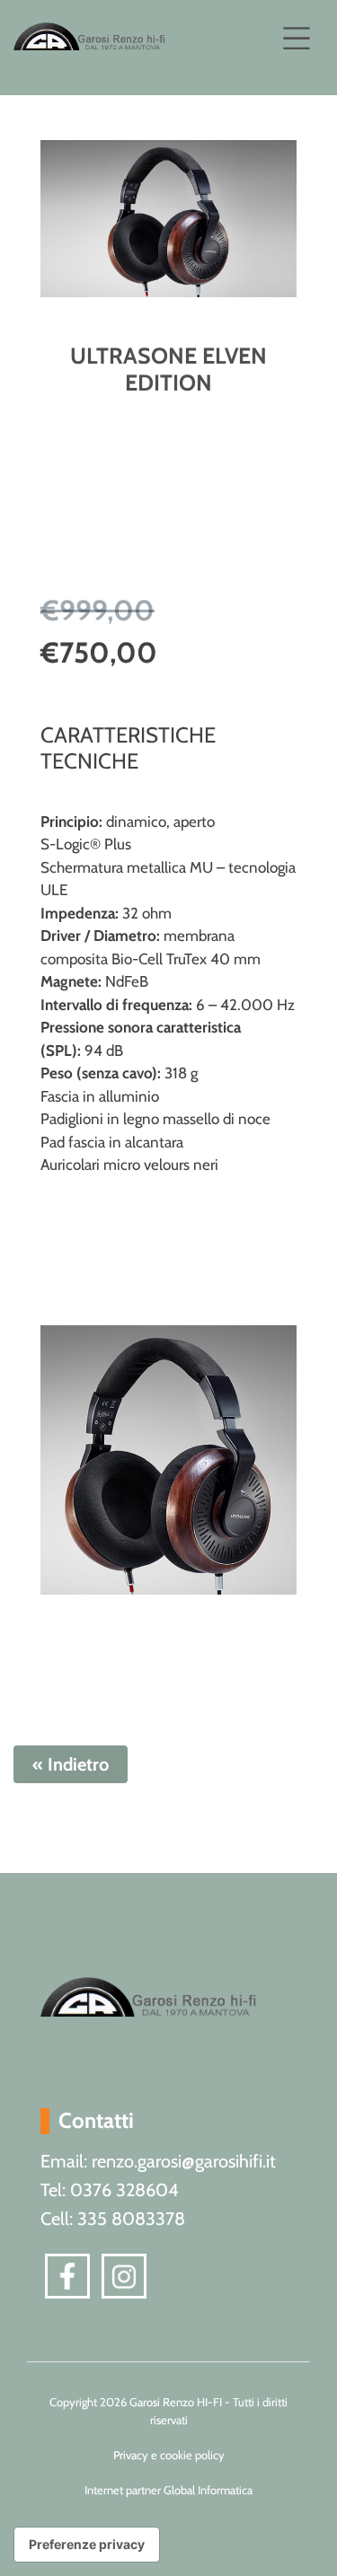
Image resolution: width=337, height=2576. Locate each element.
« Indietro (71, 1764)
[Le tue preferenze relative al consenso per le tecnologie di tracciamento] (87, 2545)
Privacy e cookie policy (169, 2455)
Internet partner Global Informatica (168, 2490)
